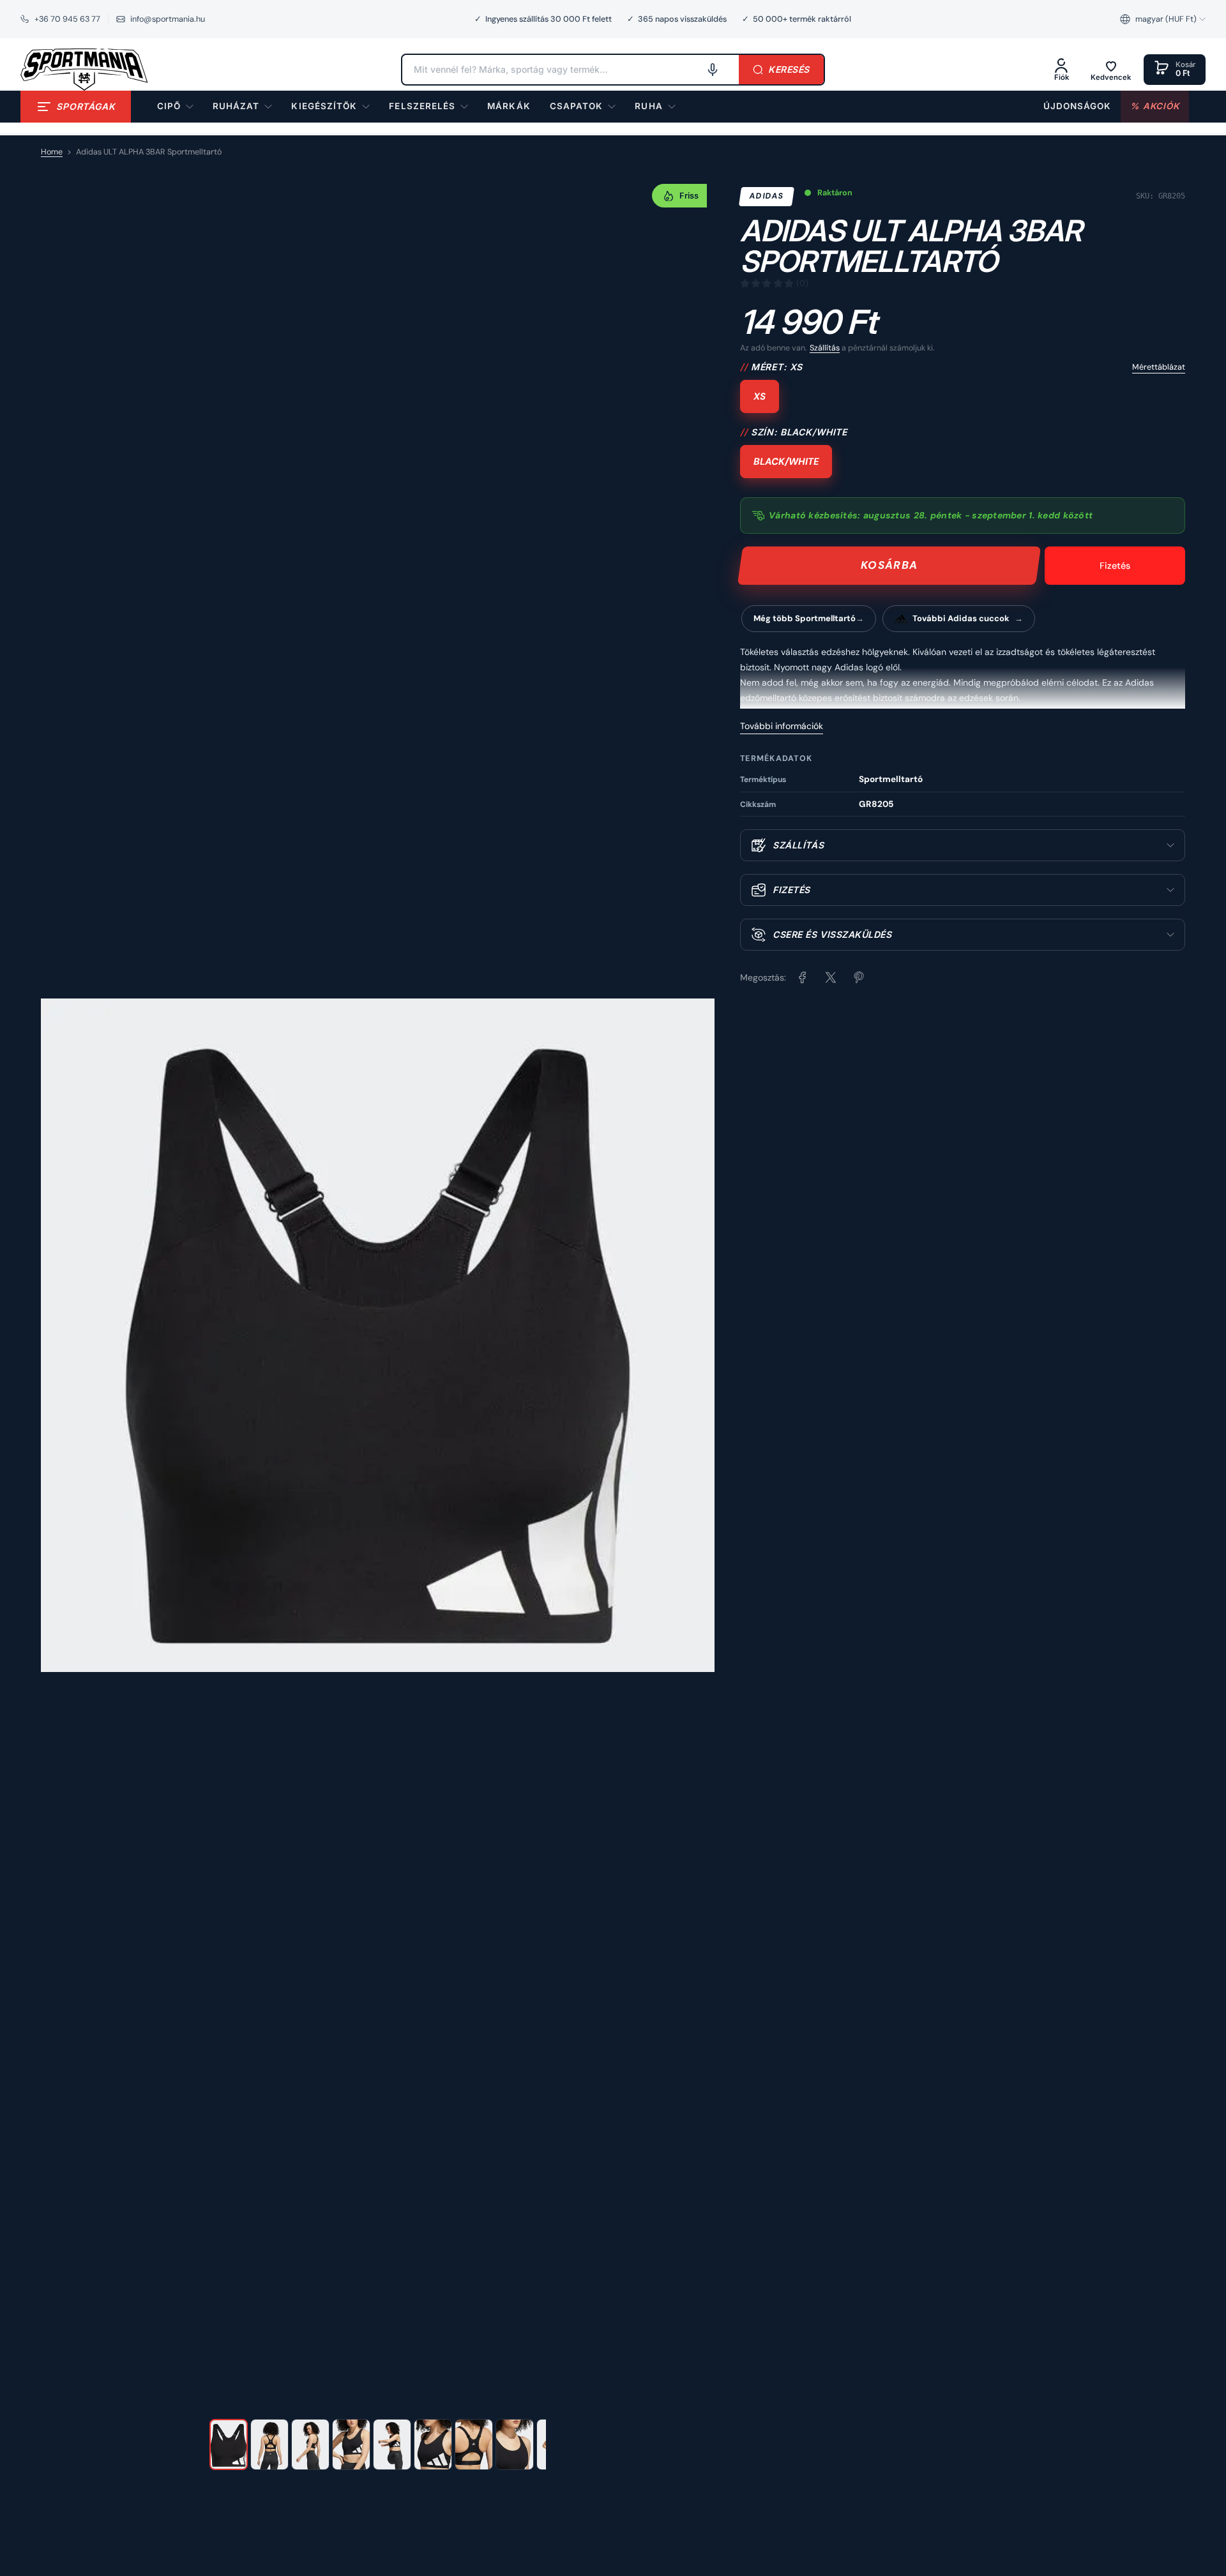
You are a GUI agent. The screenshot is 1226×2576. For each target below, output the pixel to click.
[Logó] (84, 70)
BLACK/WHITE (786, 462)
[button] (1163, 19)
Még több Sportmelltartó (805, 618)
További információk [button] (782, 726)
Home (52, 152)
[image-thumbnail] (229, 2444)
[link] (509, 107)
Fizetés (1115, 566)
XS (760, 396)
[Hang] (713, 70)
